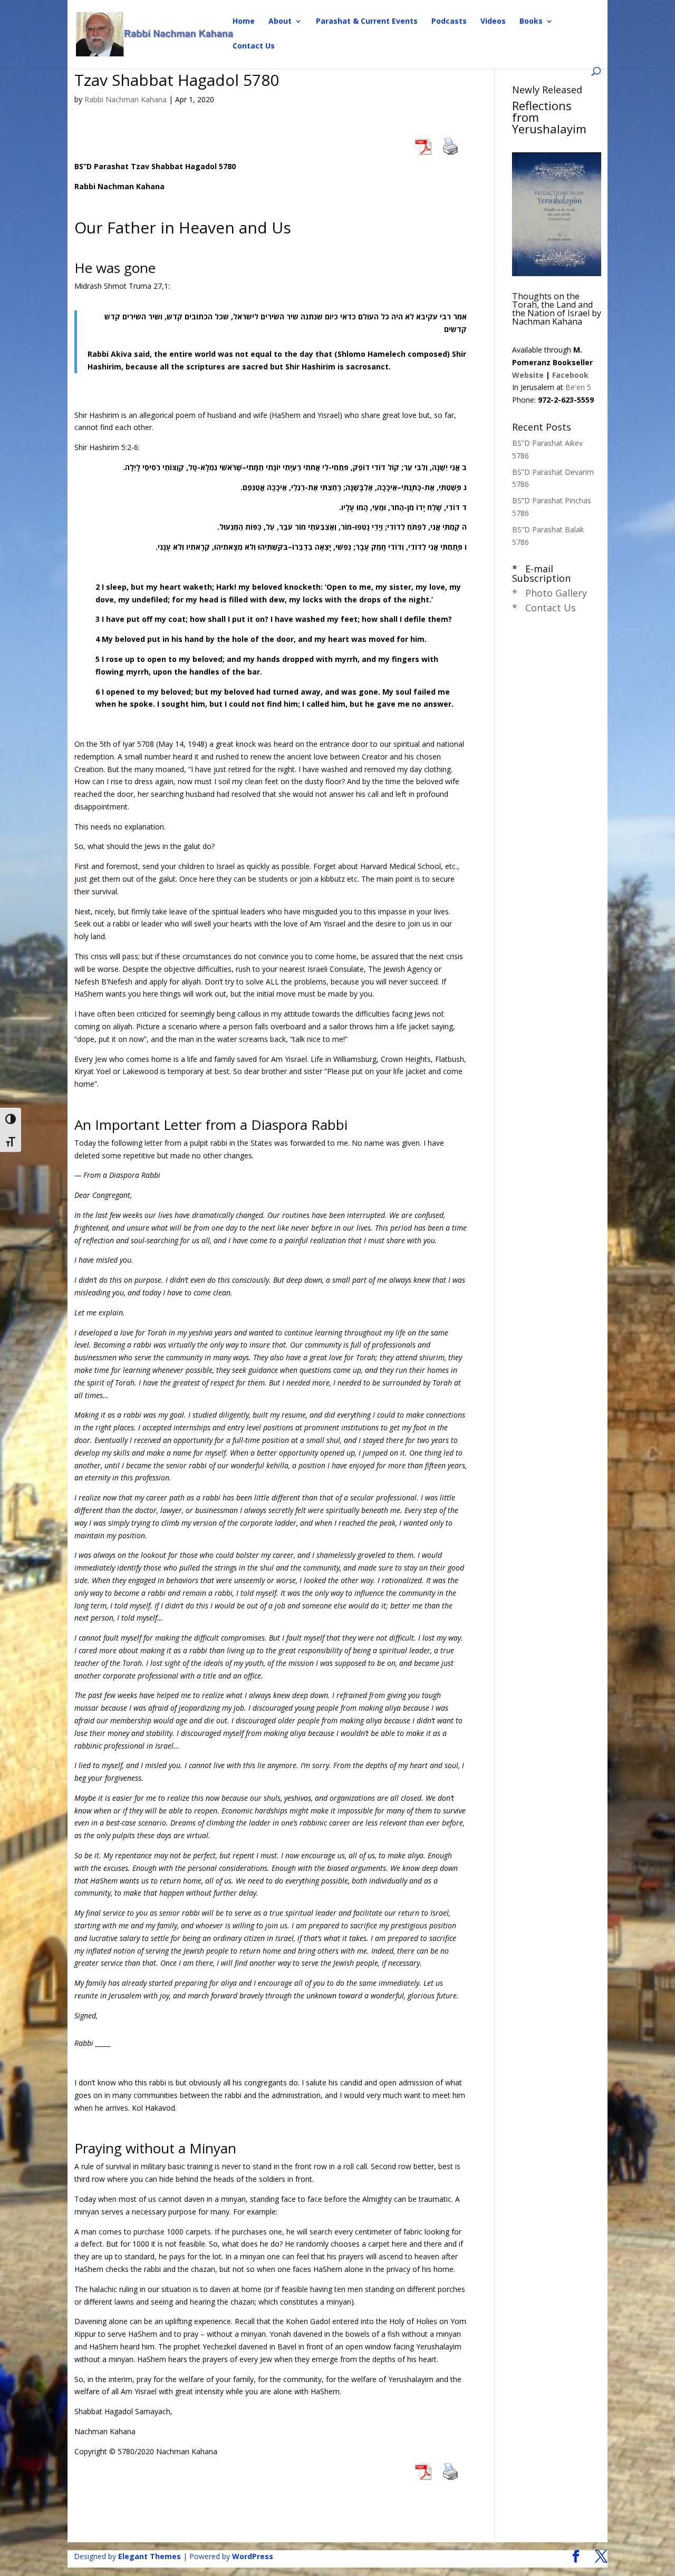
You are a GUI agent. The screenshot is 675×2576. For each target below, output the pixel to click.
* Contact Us (544, 608)
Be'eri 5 (578, 387)
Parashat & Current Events (367, 22)
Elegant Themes (150, 2556)
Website (528, 375)
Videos (493, 22)
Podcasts (449, 22)
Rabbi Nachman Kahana (126, 99)
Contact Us (254, 46)
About (280, 22)
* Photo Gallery (549, 593)
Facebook (570, 375)
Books (531, 22)
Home (244, 22)
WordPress (253, 2556)
